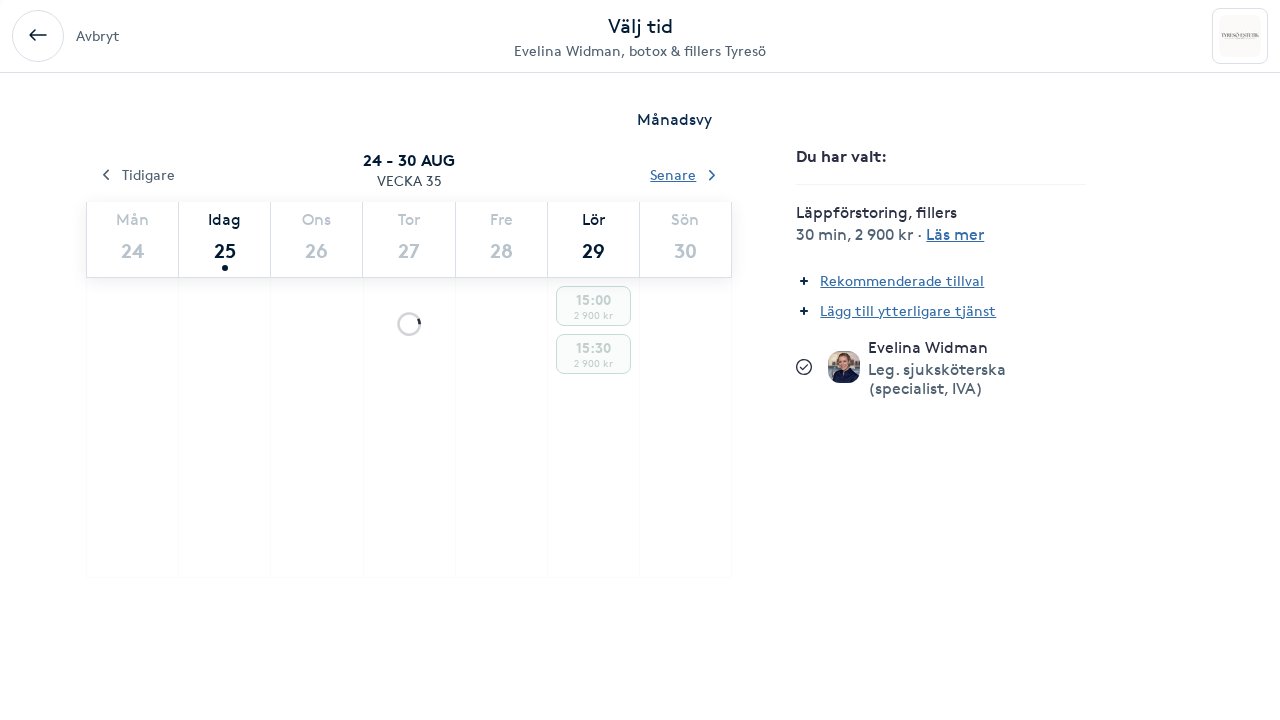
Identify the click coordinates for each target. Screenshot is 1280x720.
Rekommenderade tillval (902, 280)
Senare (673, 174)
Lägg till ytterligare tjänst (908, 310)
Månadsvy (674, 119)
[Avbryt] (38, 36)
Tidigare (148, 174)
